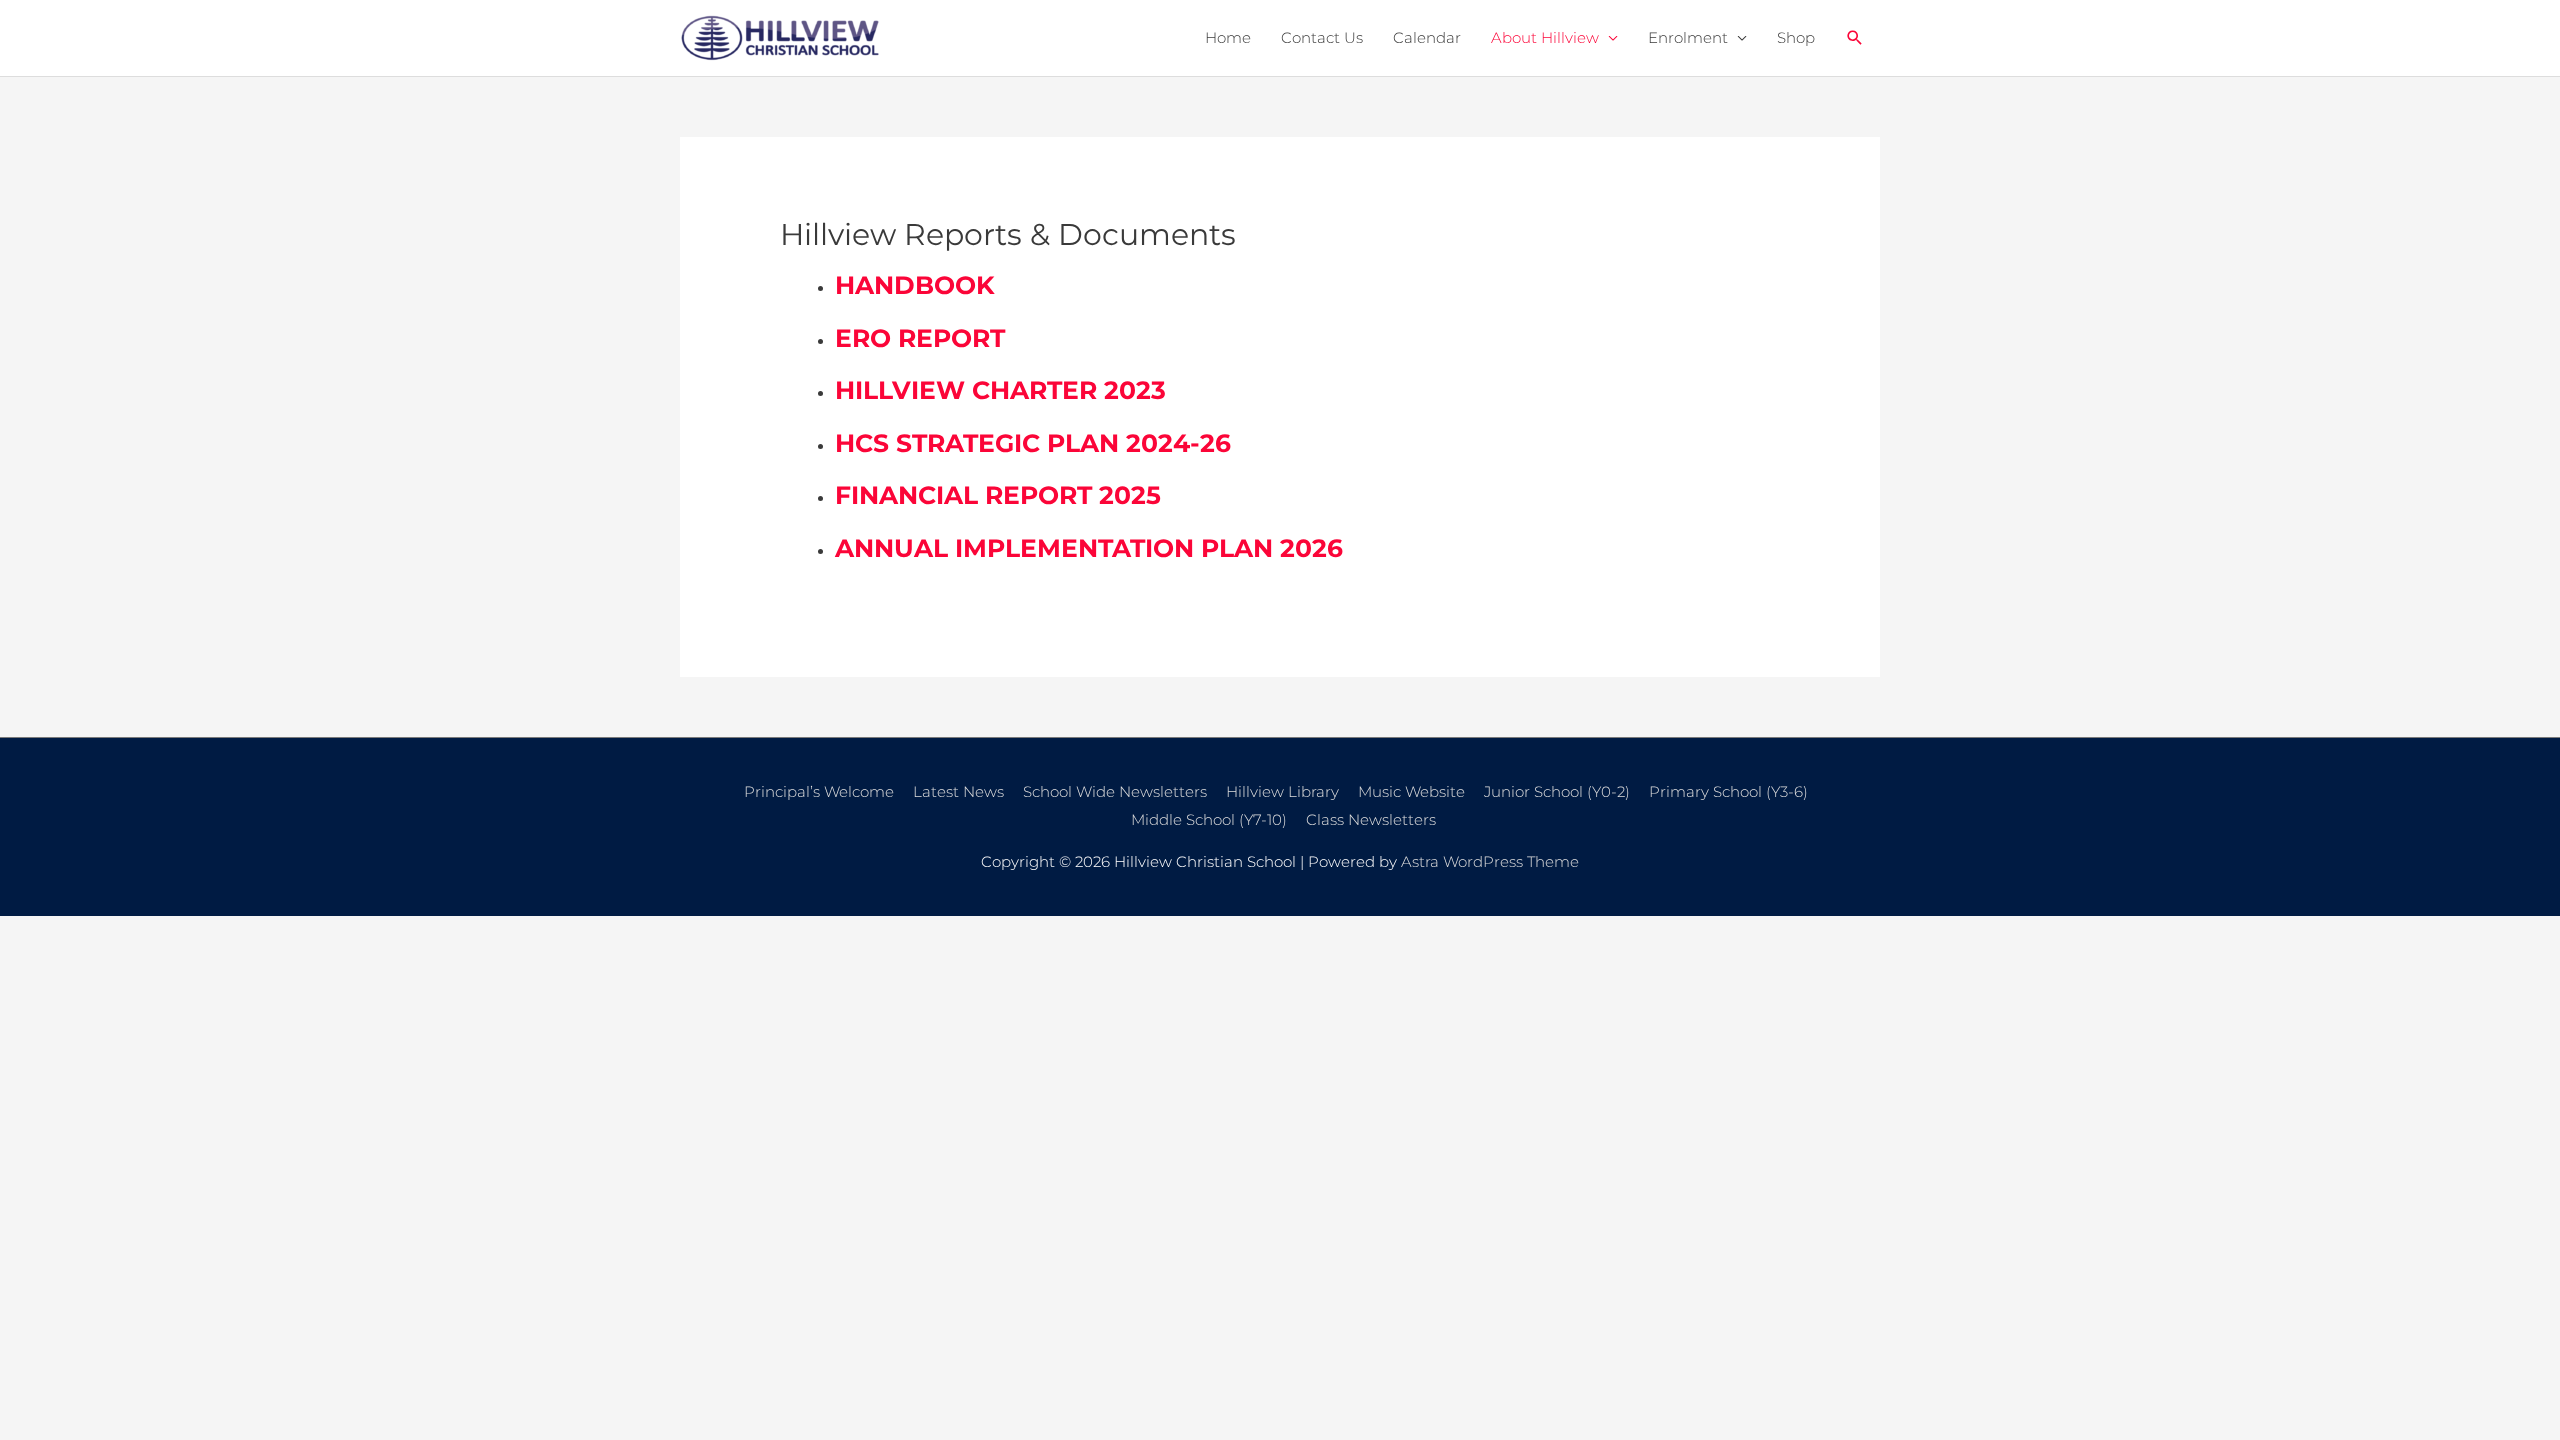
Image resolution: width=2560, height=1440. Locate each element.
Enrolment (1688, 37)
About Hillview (1545, 37)
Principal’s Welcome (819, 791)
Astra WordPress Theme (1490, 861)
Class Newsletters (1371, 819)
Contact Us (1322, 37)
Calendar (1427, 37)
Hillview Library (1282, 791)
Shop (1796, 37)
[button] (1855, 38)
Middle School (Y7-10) (1209, 819)
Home (1228, 37)
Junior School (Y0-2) (1557, 791)
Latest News (958, 791)
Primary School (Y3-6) (1728, 791)
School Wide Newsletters (1115, 791)
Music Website (1411, 791)
